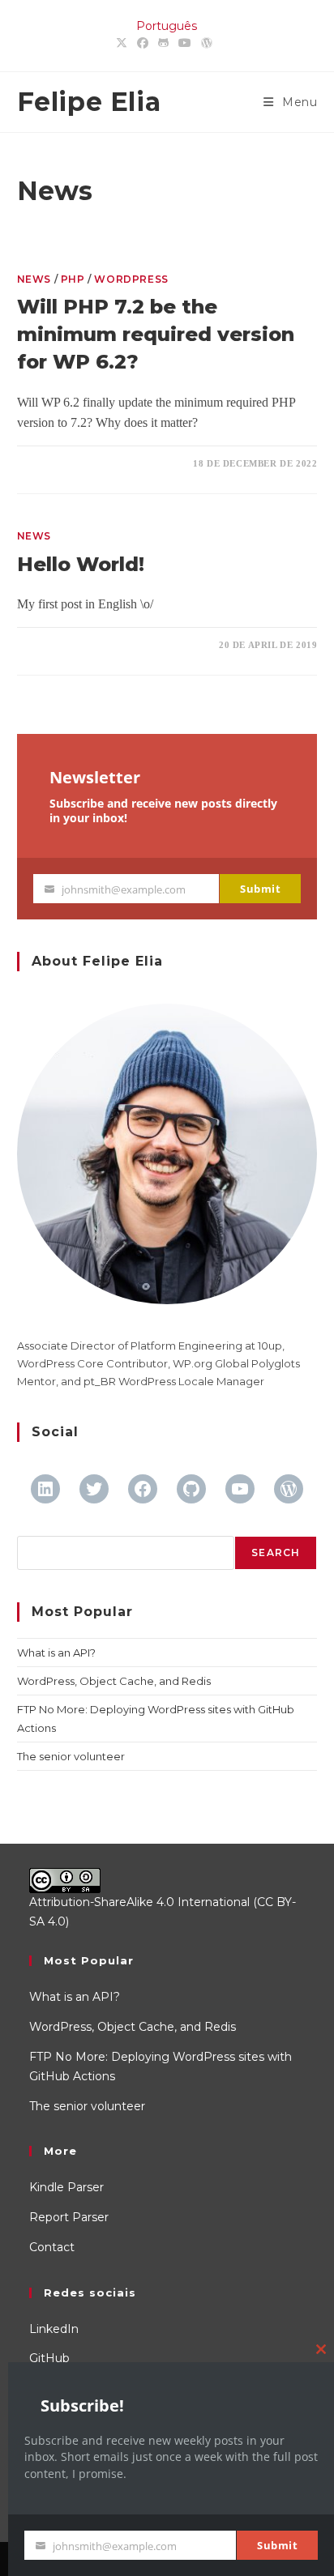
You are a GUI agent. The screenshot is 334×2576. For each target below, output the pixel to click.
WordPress (131, 279)
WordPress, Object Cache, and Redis (114, 1681)
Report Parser (69, 2217)
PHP (73, 279)
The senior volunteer (71, 1756)
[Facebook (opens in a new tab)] (143, 44)
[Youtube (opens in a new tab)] (185, 44)
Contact (52, 2247)
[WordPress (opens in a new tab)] (207, 44)
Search (276, 1552)
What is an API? (56, 1653)
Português (167, 26)
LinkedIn (54, 2329)
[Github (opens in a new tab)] (163, 44)
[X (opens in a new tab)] (124, 44)
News (34, 279)
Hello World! (81, 564)
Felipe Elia (89, 102)
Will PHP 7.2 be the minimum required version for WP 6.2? (156, 334)
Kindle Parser (66, 2187)
